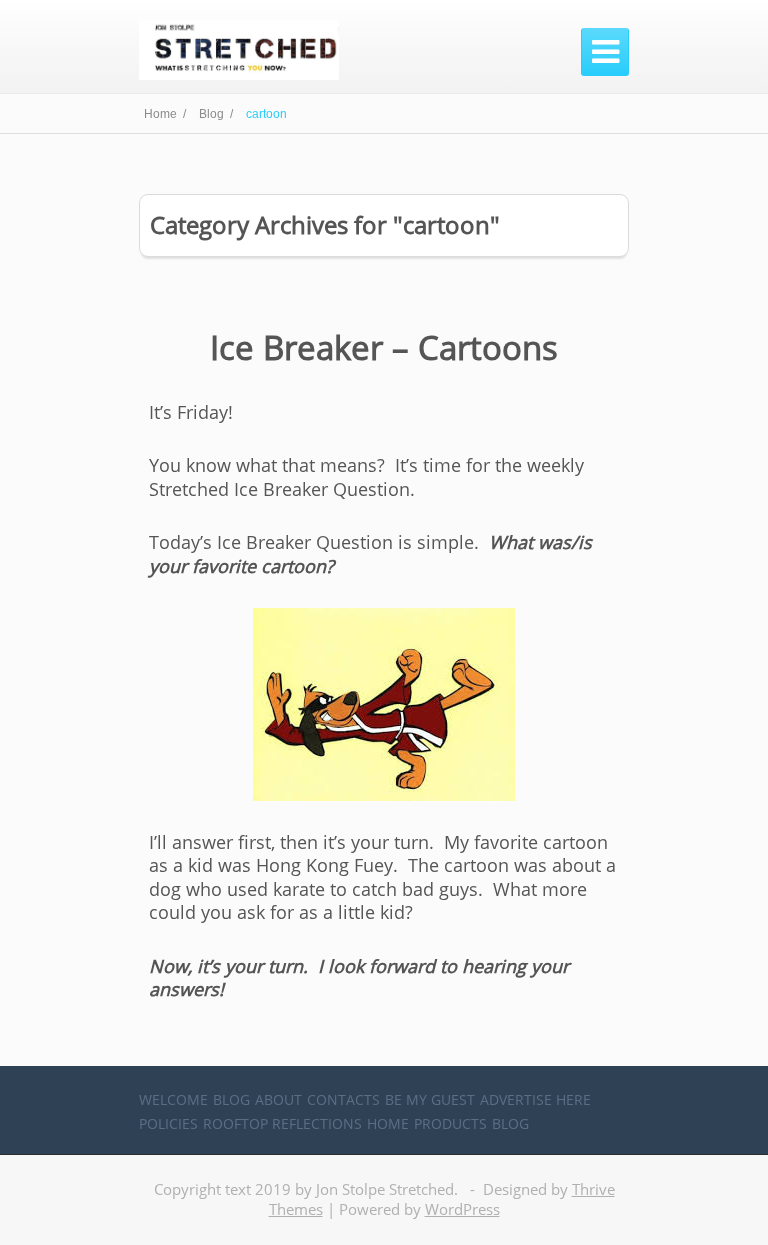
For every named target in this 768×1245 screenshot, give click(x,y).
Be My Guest (430, 1099)
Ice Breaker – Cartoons (384, 347)
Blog (231, 1099)
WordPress (462, 1209)
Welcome (173, 1099)
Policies (168, 1123)
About (278, 1099)
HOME (388, 1123)
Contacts (343, 1099)
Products (450, 1123)
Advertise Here (535, 1099)
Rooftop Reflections (282, 1123)
